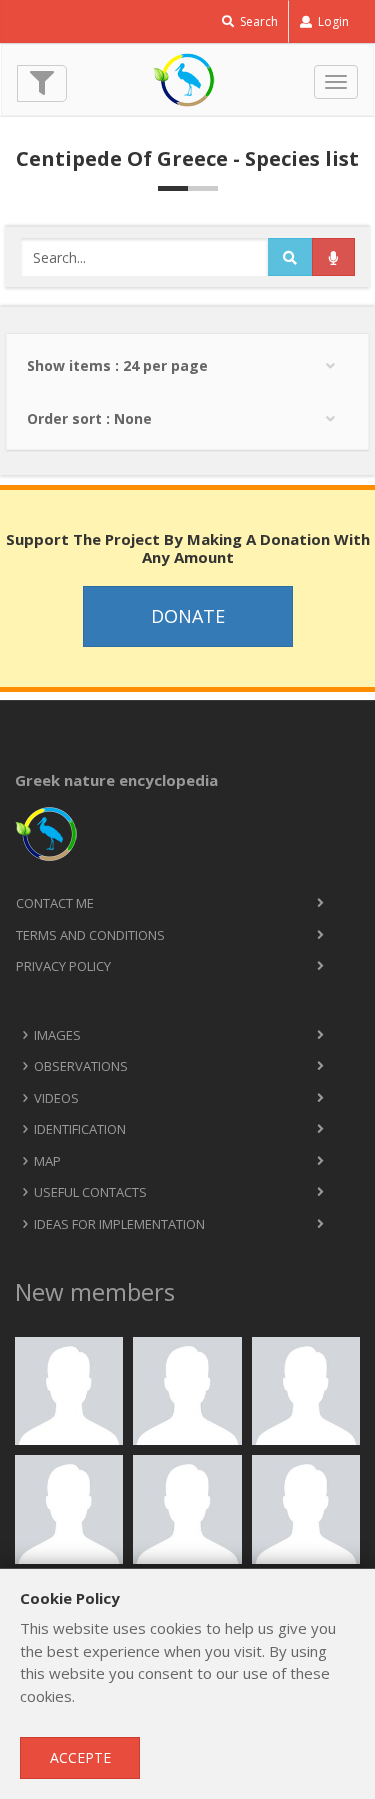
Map (47, 1161)
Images (57, 1035)
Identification (80, 1129)
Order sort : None (89, 418)
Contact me (55, 903)
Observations (81, 1066)
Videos (56, 1098)
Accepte (80, 1757)
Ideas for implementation (119, 1224)
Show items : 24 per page (117, 365)
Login (332, 21)
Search (257, 21)
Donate (188, 616)
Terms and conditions (90, 935)
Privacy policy (63, 966)
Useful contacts (90, 1192)
